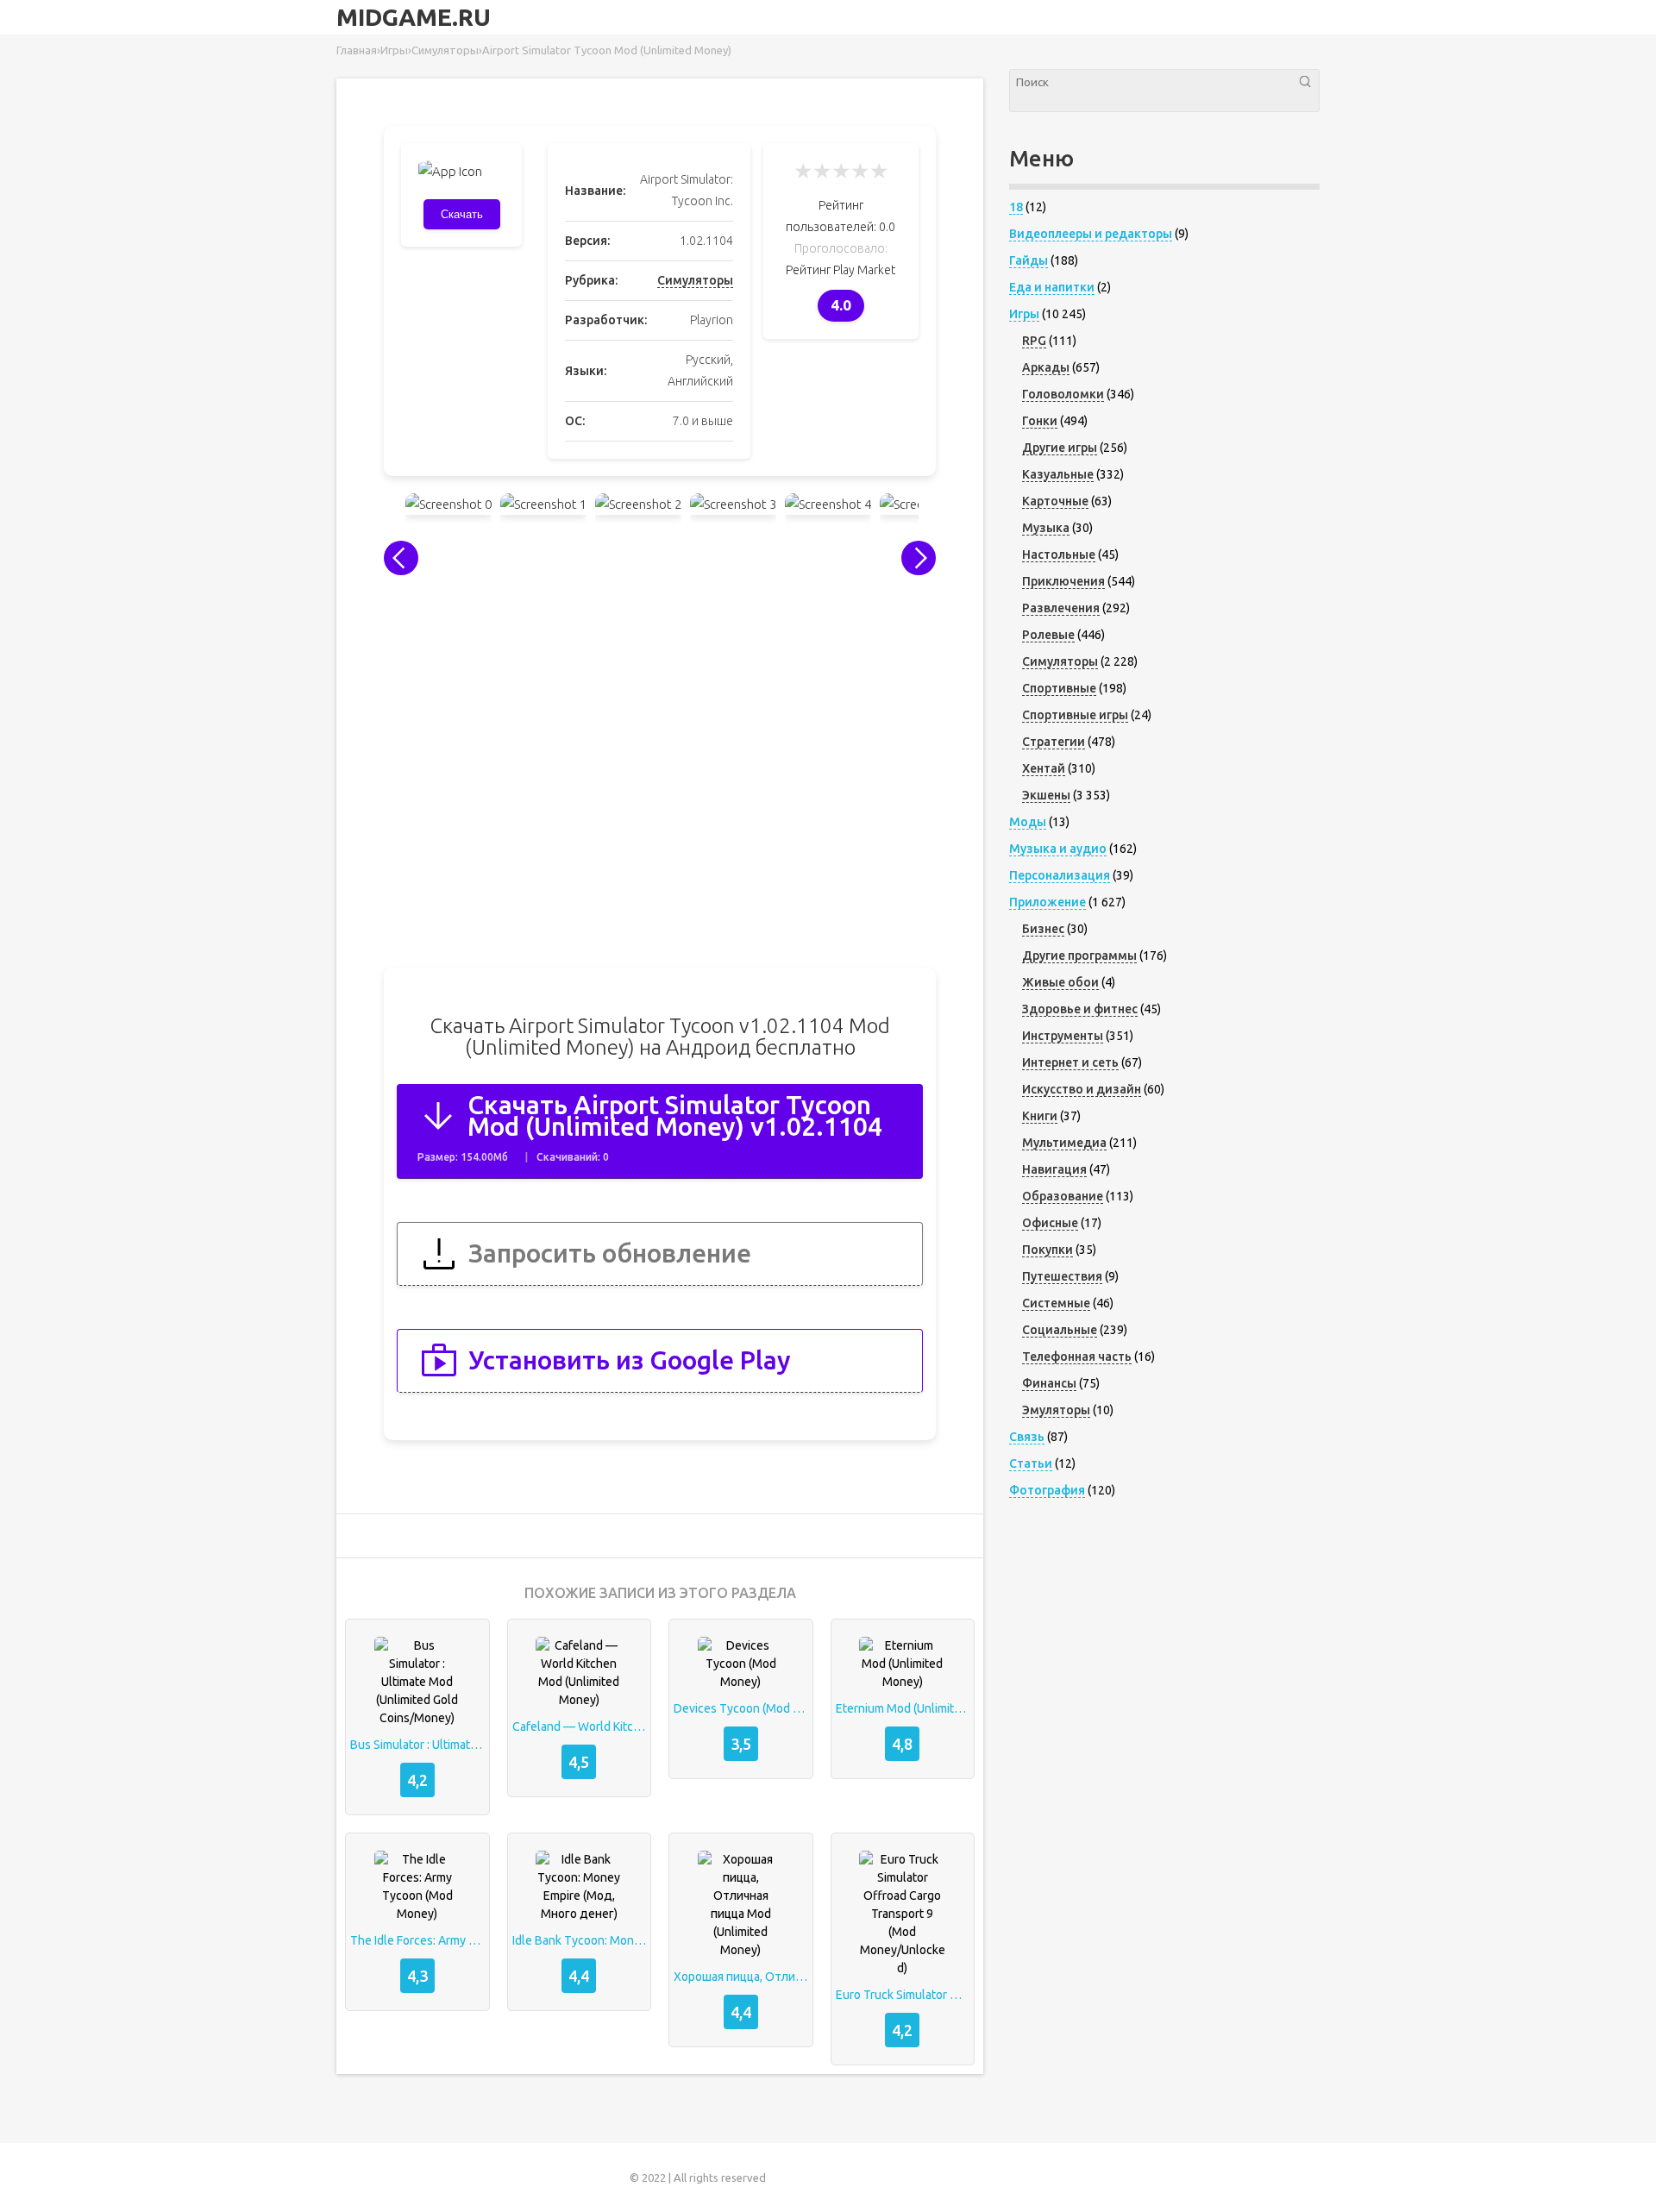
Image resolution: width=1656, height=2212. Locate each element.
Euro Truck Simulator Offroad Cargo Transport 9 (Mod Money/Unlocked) (903, 1995)
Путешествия (1062, 1276)
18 (1016, 207)
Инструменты (1063, 1036)
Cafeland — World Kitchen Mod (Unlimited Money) (580, 1726)
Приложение (1048, 902)
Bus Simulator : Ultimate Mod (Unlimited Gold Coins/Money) (417, 1745)
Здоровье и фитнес (1080, 1009)
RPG (1034, 341)
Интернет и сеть (1070, 1062)
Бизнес (1043, 929)
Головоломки (1063, 394)
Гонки (1040, 421)
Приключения (1063, 581)
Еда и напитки (1052, 287)
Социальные (1060, 1330)
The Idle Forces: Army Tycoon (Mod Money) (417, 1940)
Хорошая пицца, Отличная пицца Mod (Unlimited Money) (741, 1977)
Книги (1040, 1116)
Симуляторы (695, 280)
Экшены (1046, 795)
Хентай (1044, 768)
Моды (1028, 822)
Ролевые (1048, 635)
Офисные (1050, 1223)
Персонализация (1060, 875)
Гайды (1029, 260)
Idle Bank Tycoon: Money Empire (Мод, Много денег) (580, 1940)
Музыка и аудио (1058, 849)
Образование (1063, 1196)
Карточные (1055, 501)
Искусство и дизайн (1082, 1089)
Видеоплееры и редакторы (1091, 234)
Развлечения (1061, 608)
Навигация (1054, 1169)
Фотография (1047, 1490)
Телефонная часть (1077, 1357)
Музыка (1046, 528)
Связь (1027, 1437)
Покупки (1048, 1250)
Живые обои (1060, 982)
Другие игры (1060, 448)
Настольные (1059, 555)
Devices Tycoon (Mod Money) (741, 1708)
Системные (1056, 1303)
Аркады (1046, 367)
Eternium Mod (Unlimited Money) (903, 1708)
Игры (1024, 314)
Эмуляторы (1056, 1410)
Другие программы (1079, 956)
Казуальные (1058, 474)
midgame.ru (414, 17)
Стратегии (1054, 742)
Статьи (1031, 1463)
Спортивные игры (1075, 715)
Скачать (462, 214)
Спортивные (1059, 688)
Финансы (1049, 1383)
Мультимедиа (1064, 1143)
